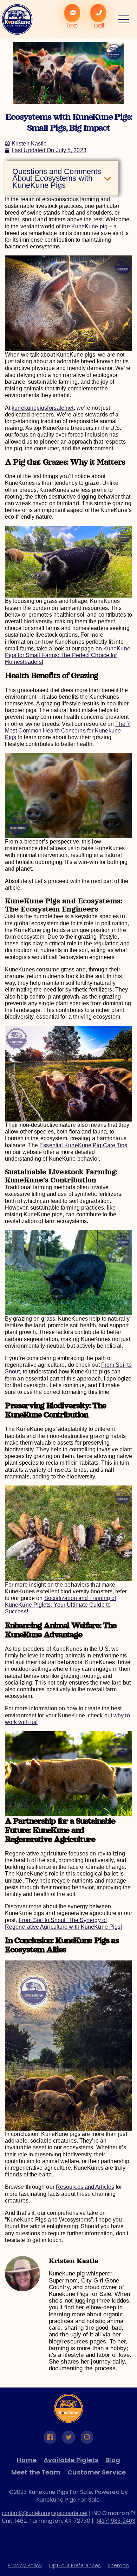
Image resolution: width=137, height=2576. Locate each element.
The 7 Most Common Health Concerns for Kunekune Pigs (67, 731)
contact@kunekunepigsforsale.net (45, 2513)
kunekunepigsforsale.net (43, 408)
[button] (107, 178)
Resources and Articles (85, 2187)
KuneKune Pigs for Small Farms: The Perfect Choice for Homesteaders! (68, 655)
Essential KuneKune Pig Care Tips (83, 1145)
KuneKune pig (89, 226)
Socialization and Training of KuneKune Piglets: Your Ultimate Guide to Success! (61, 1605)
